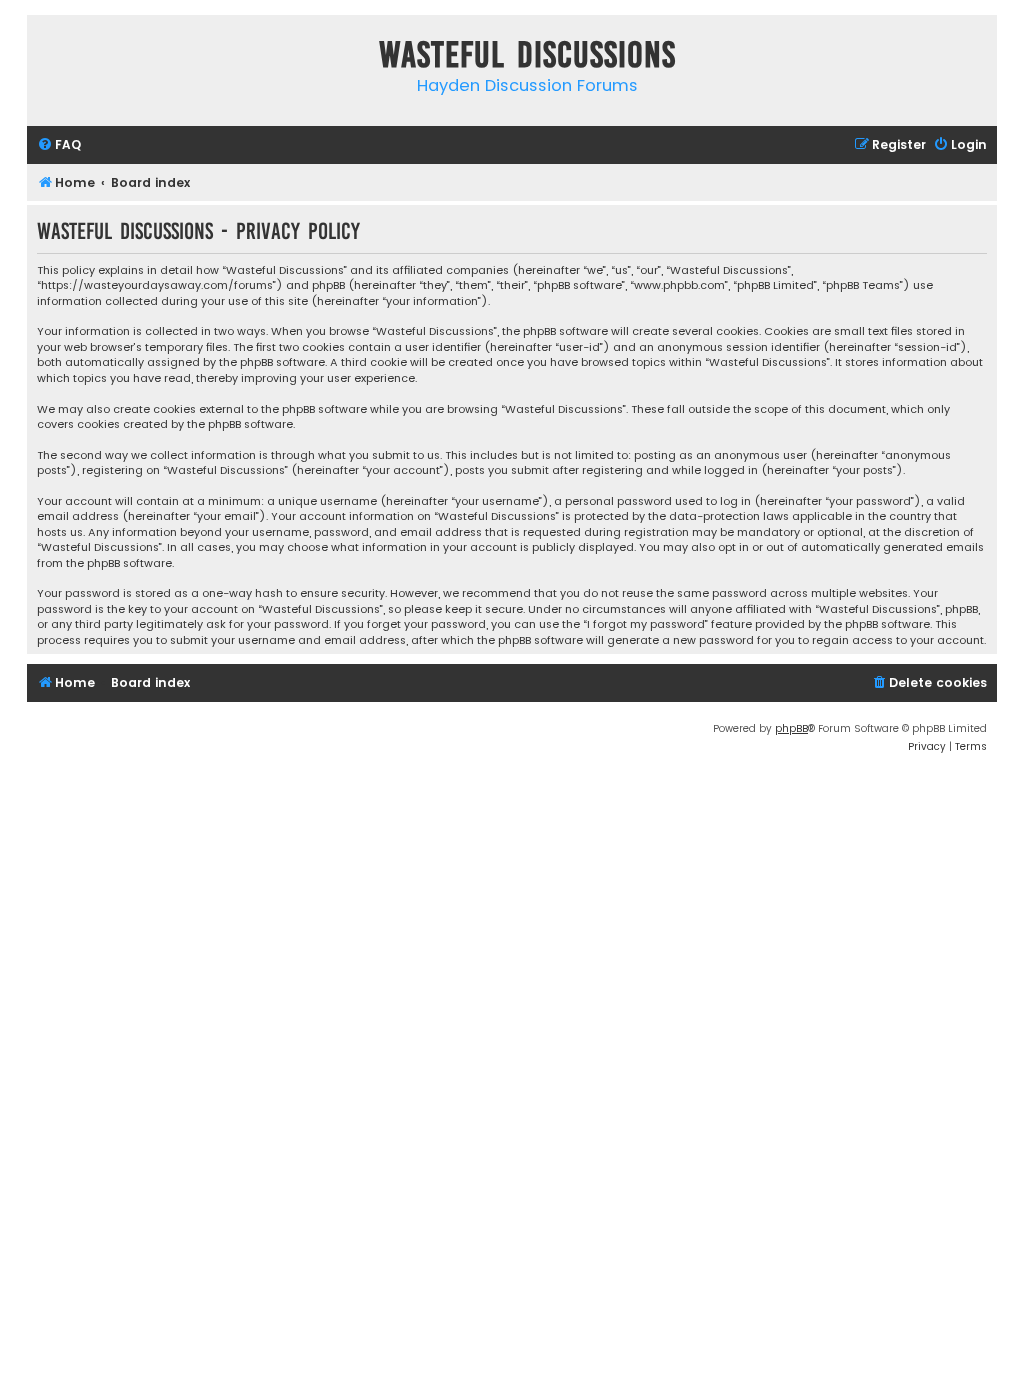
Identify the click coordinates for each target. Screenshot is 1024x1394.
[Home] (47, 58)
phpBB (791, 728)
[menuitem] (59, 145)
